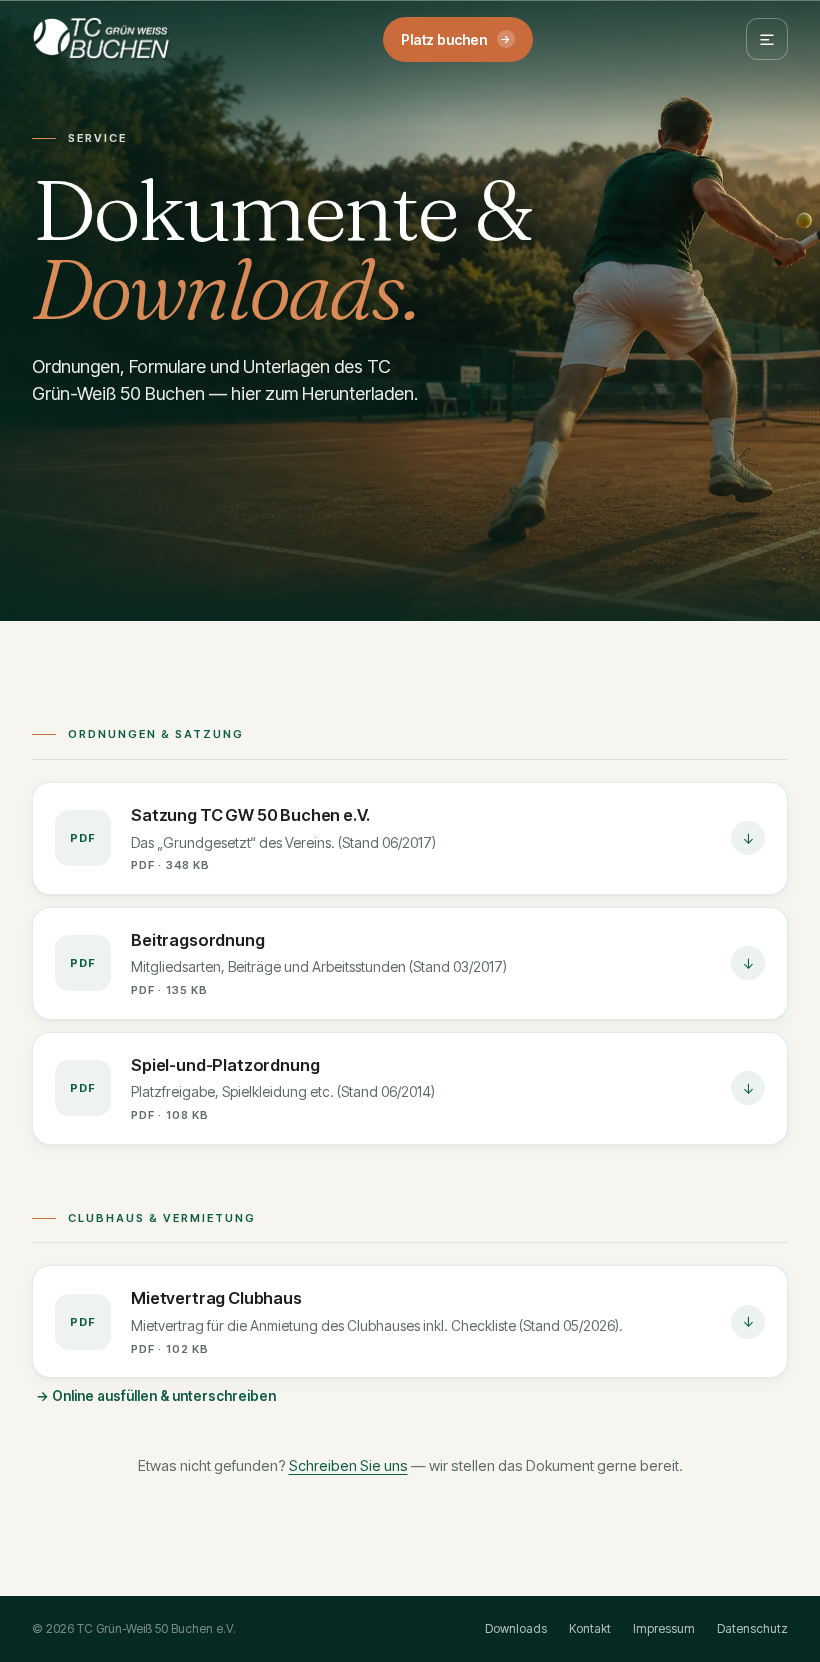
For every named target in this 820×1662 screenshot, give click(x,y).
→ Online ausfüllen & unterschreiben (156, 1396)
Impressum (664, 1628)
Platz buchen (456, 39)
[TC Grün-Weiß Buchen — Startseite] (101, 39)
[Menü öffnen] (767, 39)
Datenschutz (752, 1628)
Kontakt (590, 1628)
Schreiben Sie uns (348, 1465)
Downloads (516, 1628)
